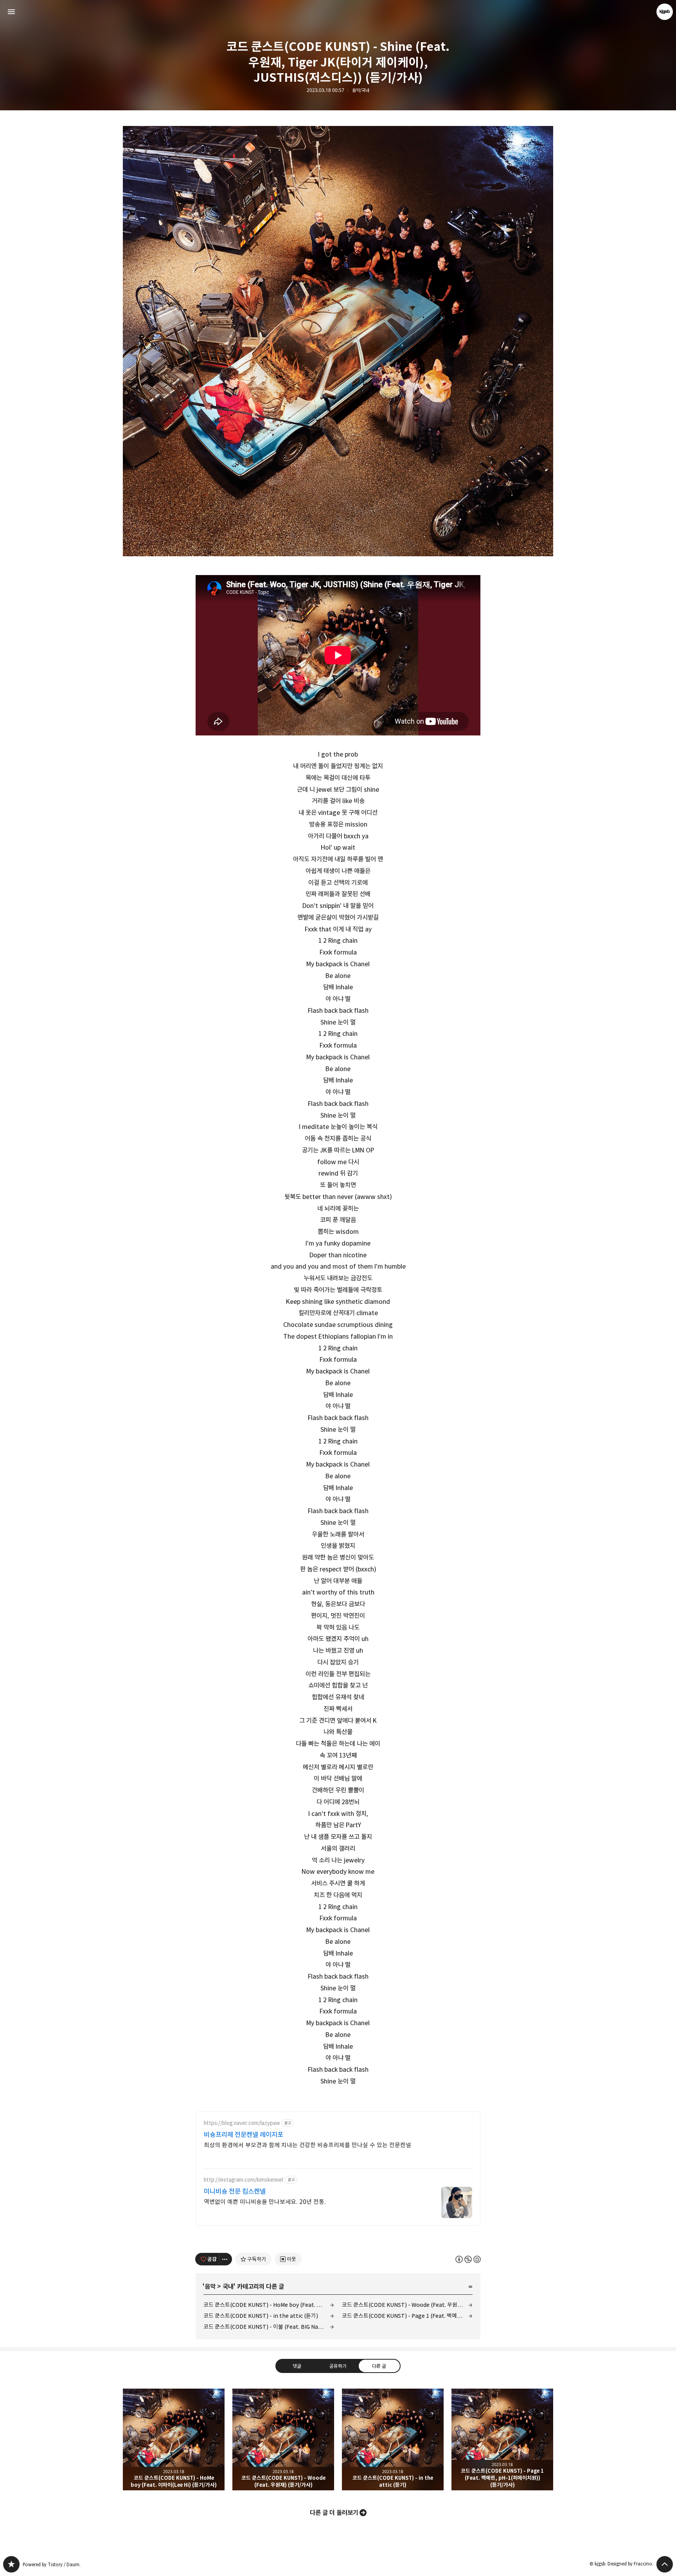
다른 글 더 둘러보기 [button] (334, 2513)
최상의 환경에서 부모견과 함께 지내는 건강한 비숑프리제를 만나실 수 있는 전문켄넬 (307, 2145)
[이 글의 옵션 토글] (226, 2259)
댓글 (297, 2366)
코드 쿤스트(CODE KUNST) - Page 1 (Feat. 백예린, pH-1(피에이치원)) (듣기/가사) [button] (502, 2439)
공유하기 (338, 2366)
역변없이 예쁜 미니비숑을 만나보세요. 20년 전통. (265, 2202)
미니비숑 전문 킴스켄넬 (235, 2191)
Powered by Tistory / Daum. (52, 2564)
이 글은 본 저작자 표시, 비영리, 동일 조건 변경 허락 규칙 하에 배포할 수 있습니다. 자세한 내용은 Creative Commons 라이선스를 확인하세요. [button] (468, 2259)
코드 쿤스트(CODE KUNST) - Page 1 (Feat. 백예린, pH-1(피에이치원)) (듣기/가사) (407, 2316)
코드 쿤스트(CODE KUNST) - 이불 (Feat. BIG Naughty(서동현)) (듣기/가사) (269, 2327)
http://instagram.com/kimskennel (244, 2180)
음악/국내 (361, 90)
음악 (210, 2287)
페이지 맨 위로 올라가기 (665, 2564)
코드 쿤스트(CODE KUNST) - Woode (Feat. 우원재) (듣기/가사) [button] (283, 2439)
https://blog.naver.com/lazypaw (242, 2123)
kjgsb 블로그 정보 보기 (665, 12)
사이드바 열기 (11, 12)
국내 (228, 2287)
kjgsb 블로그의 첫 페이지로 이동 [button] (338, 12)
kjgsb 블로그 (11, 2564)
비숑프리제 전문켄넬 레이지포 (244, 2135)
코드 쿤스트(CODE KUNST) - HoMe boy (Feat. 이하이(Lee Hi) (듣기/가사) (269, 2305)
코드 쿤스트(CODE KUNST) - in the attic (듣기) (261, 2316)
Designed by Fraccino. (630, 2564)
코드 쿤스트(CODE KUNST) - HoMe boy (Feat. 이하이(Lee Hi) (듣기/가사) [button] (174, 2439)
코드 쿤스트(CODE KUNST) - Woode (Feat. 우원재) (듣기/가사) (407, 2305)
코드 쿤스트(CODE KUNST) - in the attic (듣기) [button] (393, 2439)
